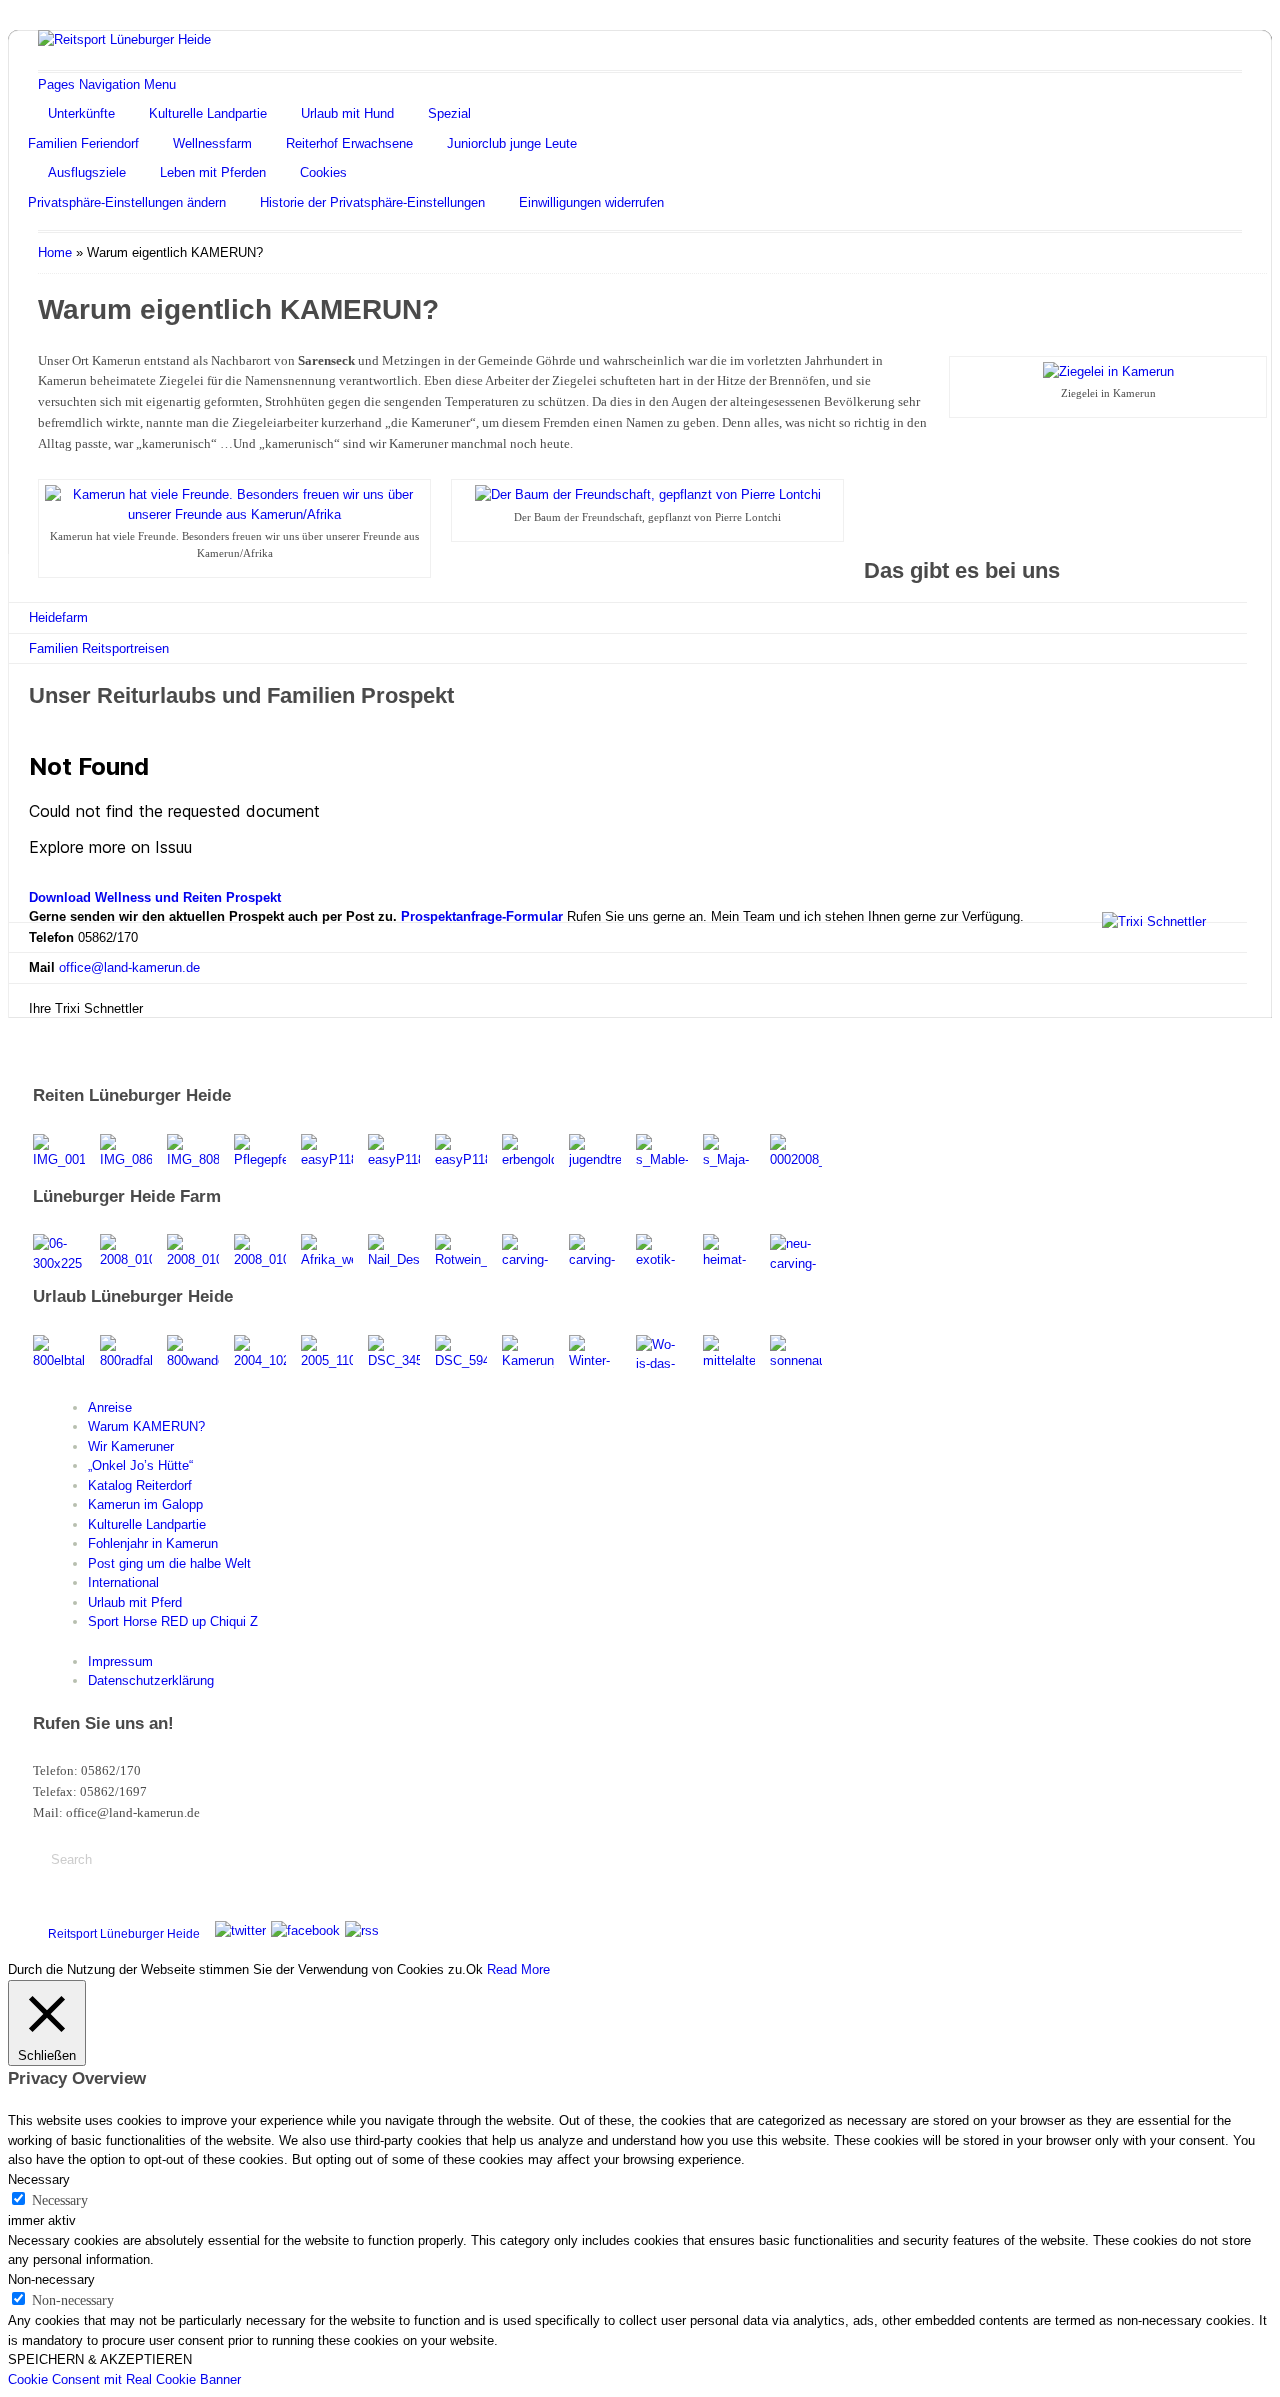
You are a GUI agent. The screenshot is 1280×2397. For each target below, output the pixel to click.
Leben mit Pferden (213, 172)
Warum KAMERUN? (146, 1426)
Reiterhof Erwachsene (349, 143)
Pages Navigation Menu (107, 84)
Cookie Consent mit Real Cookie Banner (124, 2379)
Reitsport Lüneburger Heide (124, 1934)
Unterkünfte (81, 113)
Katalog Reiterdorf (140, 1485)
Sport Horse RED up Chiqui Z (173, 1621)
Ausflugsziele (87, 172)
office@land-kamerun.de (129, 967)
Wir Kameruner (131, 1446)
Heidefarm (58, 617)
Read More (518, 1969)
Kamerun (1154, 1930)
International (123, 1582)
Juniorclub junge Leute (512, 143)
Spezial (449, 113)
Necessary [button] (39, 2179)
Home (55, 252)
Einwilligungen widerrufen (591, 202)
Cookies (323, 172)
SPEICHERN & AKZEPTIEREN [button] (100, 2359)
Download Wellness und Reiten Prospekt (155, 897)
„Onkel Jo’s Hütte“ (140, 1465)
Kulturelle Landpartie (208, 113)
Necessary (60, 2200)
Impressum (120, 1661)
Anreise (110, 1407)
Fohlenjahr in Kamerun (153, 1543)
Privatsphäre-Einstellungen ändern (127, 202)
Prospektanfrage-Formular (482, 916)
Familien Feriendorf (83, 143)
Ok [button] (474, 1969)
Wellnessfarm (212, 143)
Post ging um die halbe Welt (169, 1563)
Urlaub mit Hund (347, 113)
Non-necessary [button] (51, 2279)
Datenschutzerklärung (151, 1680)
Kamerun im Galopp (145, 1504)
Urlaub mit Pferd (135, 1602)
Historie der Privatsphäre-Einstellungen (372, 202)
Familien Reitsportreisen (99, 648)
